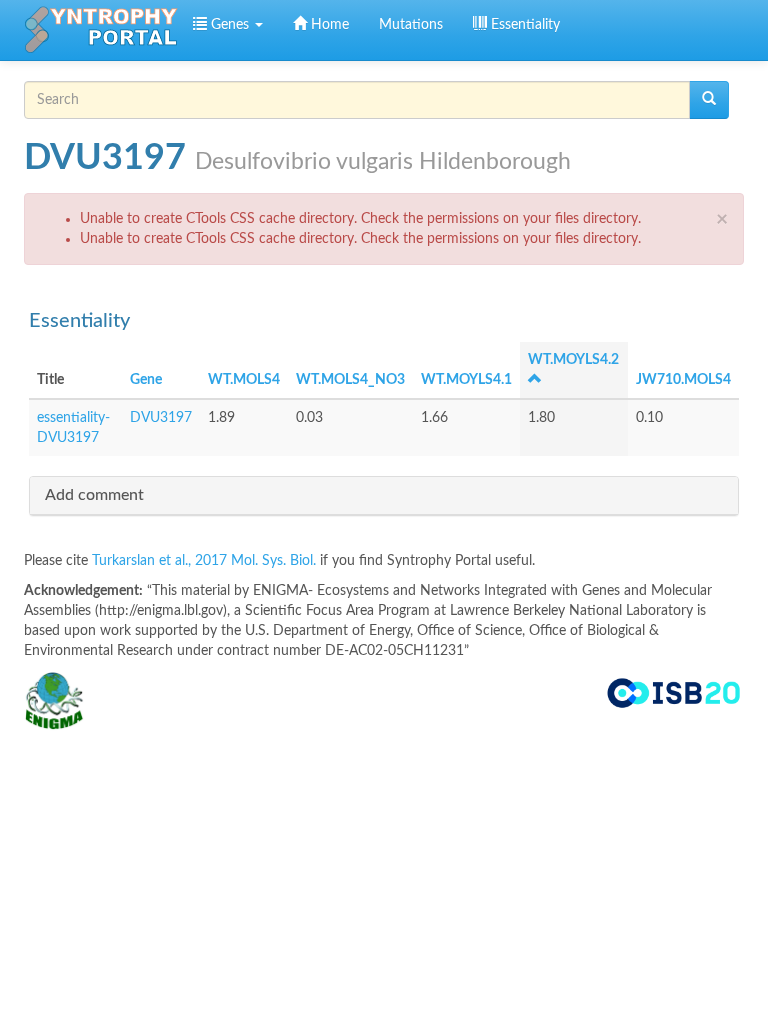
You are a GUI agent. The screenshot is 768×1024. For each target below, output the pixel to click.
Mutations (411, 25)
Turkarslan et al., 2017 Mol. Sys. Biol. (206, 561)
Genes (230, 25)
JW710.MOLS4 (683, 380)
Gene (146, 380)
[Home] (101, 30)
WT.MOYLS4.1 (466, 380)
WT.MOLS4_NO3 (350, 380)
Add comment (94, 495)
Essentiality (523, 25)
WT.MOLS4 (244, 380)
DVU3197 (161, 418)
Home (328, 25)
